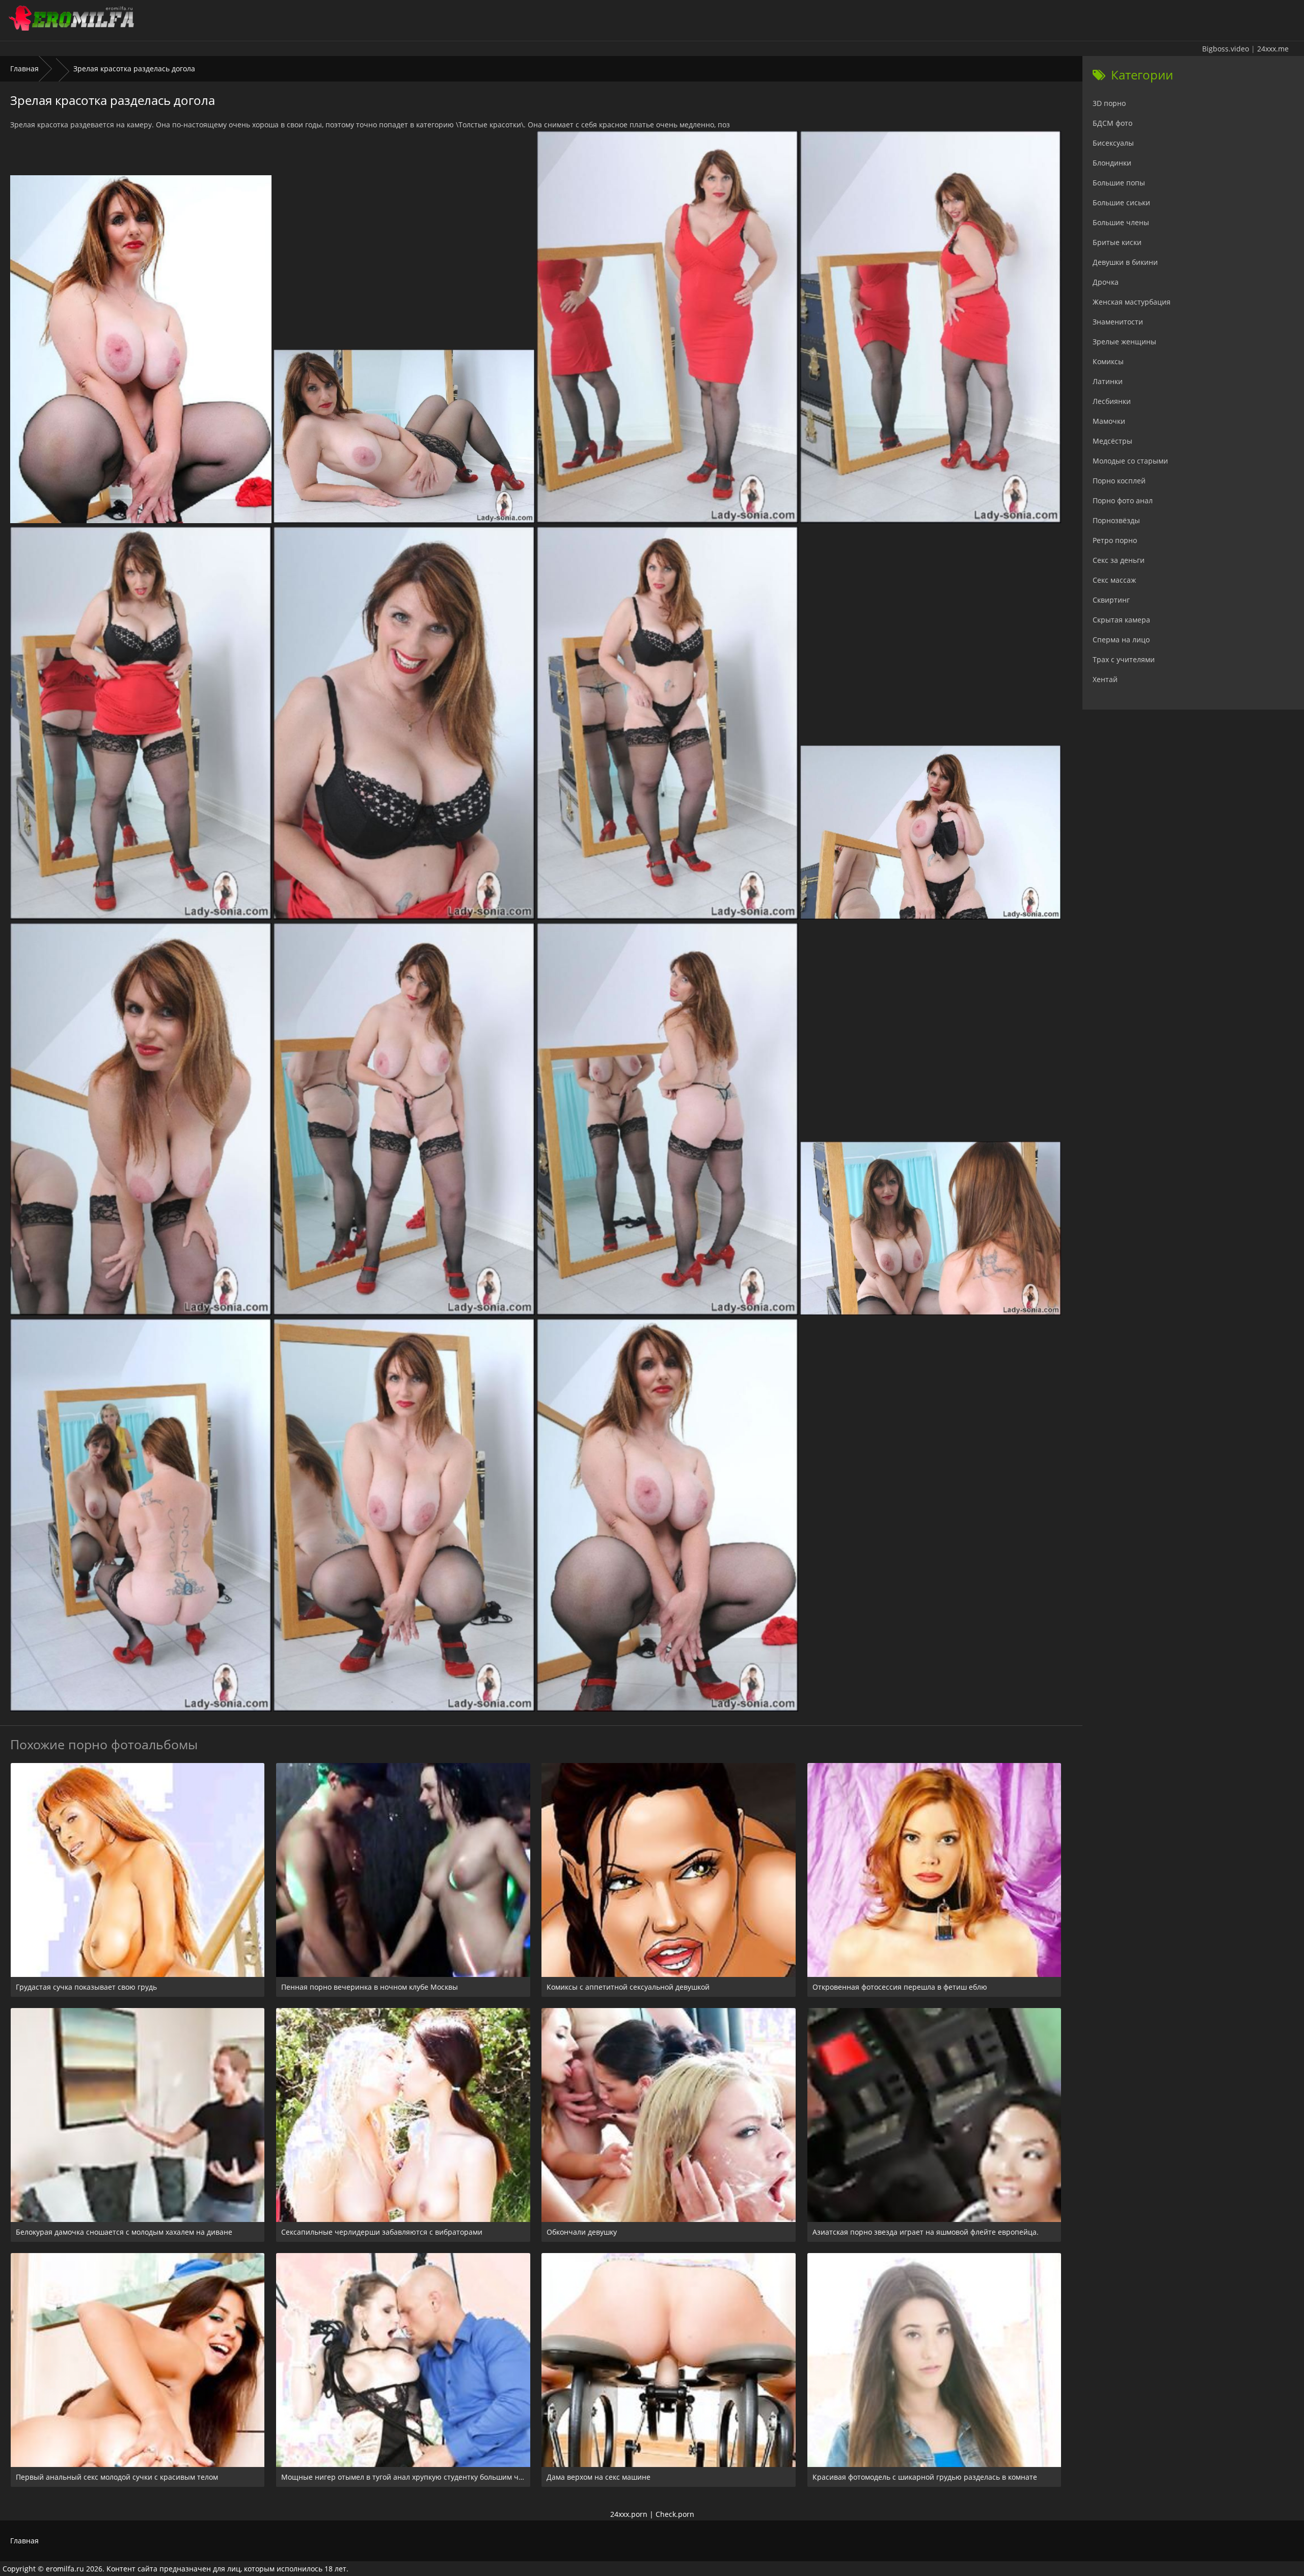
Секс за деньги (1119, 560)
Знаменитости (1118, 322)
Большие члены (1121, 222)
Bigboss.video (1226, 49)
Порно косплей (1119, 481)
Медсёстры (1112, 441)
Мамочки (1109, 421)
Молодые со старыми (1130, 461)
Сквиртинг (1111, 600)
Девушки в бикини (1125, 262)
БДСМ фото (1112, 123)
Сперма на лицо (1121, 640)
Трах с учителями (1124, 659)
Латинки (1108, 381)
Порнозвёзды (1116, 520)
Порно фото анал (1123, 500)
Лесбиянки (1112, 401)
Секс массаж (1114, 580)
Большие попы (1119, 183)
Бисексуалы (1113, 143)
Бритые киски (1117, 242)
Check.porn (675, 2514)
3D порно (1109, 103)
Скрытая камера (1121, 620)
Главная (24, 69)
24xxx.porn (629, 2514)
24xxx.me (1273, 49)
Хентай (1105, 679)
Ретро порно (1115, 540)
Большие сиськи (1121, 202)
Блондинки (1112, 163)
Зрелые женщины (1124, 342)
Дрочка (1106, 282)
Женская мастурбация (1132, 302)
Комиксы (1108, 361)
